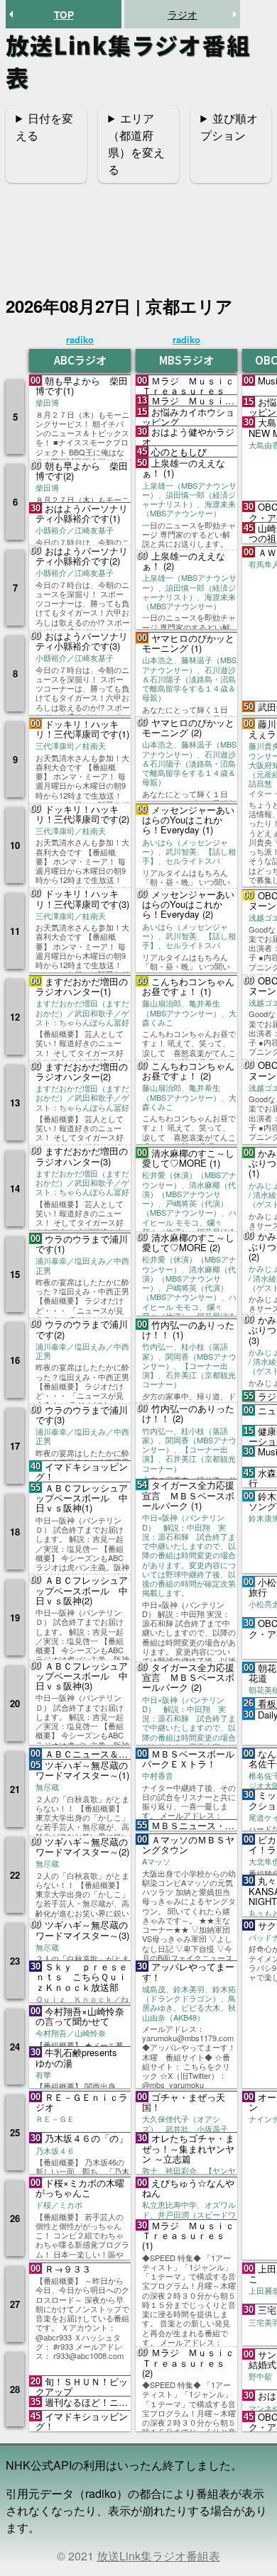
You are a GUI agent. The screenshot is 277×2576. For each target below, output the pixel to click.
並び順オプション (229, 127)
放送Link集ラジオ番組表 (158, 2556)
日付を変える (44, 127)
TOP (64, 15)
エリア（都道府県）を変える (136, 144)
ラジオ (183, 14)
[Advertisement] (138, 231)
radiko (80, 339)
